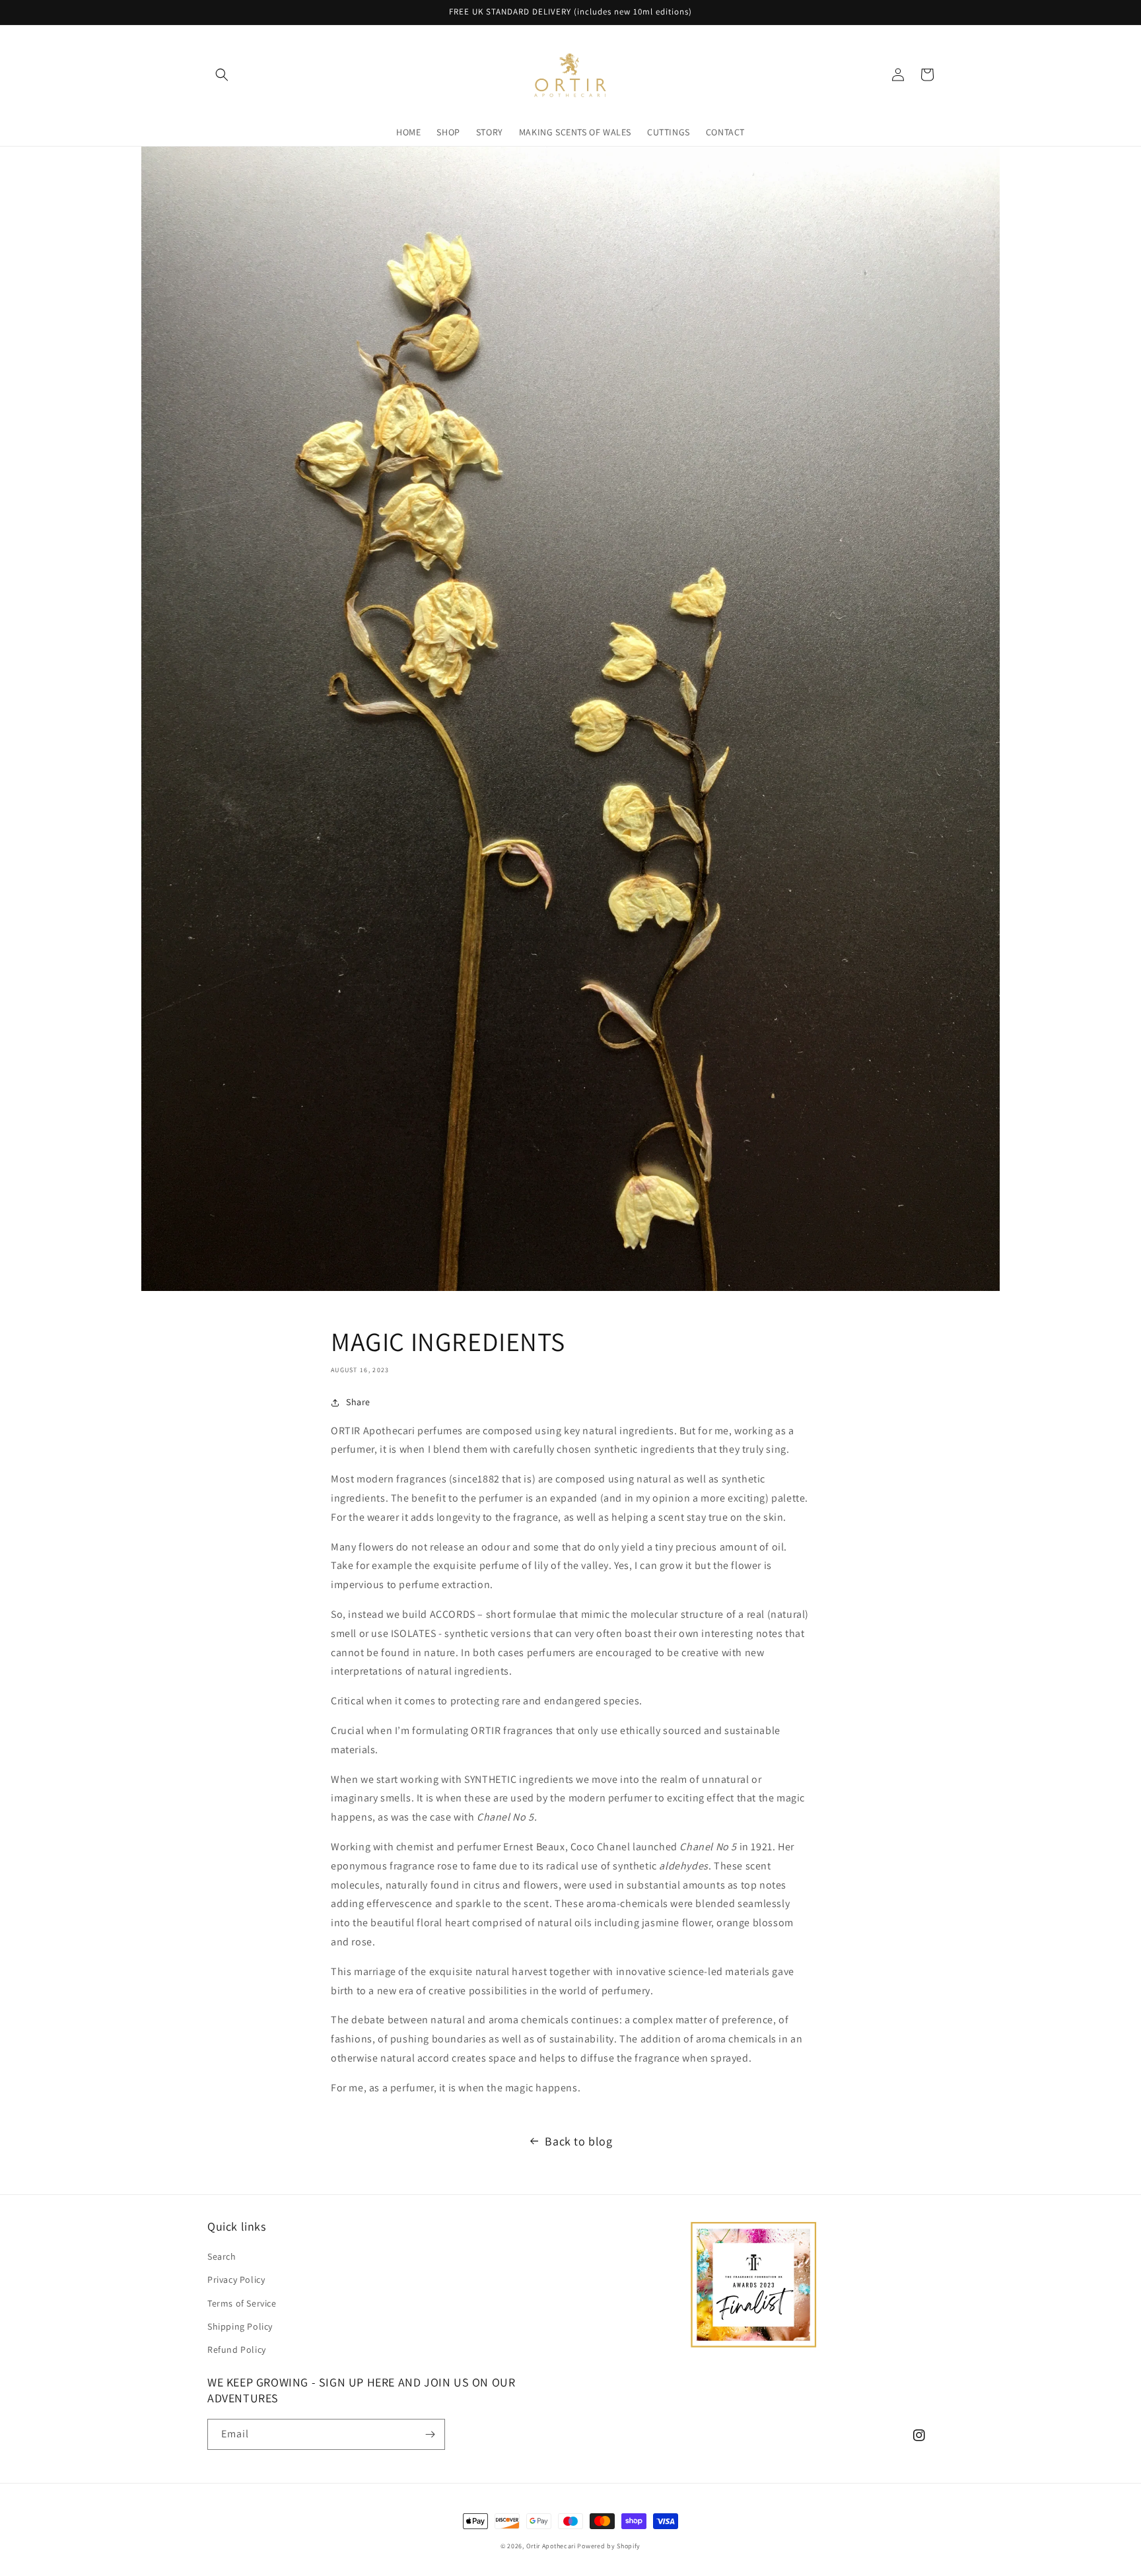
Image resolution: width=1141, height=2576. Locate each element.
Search (222, 2256)
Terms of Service (242, 2303)
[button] (222, 75)
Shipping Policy (240, 2326)
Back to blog (578, 2141)
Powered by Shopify (609, 2546)
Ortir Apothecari (551, 2546)
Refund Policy (237, 2350)
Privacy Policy (236, 2280)
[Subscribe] (430, 2434)
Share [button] (358, 1402)
